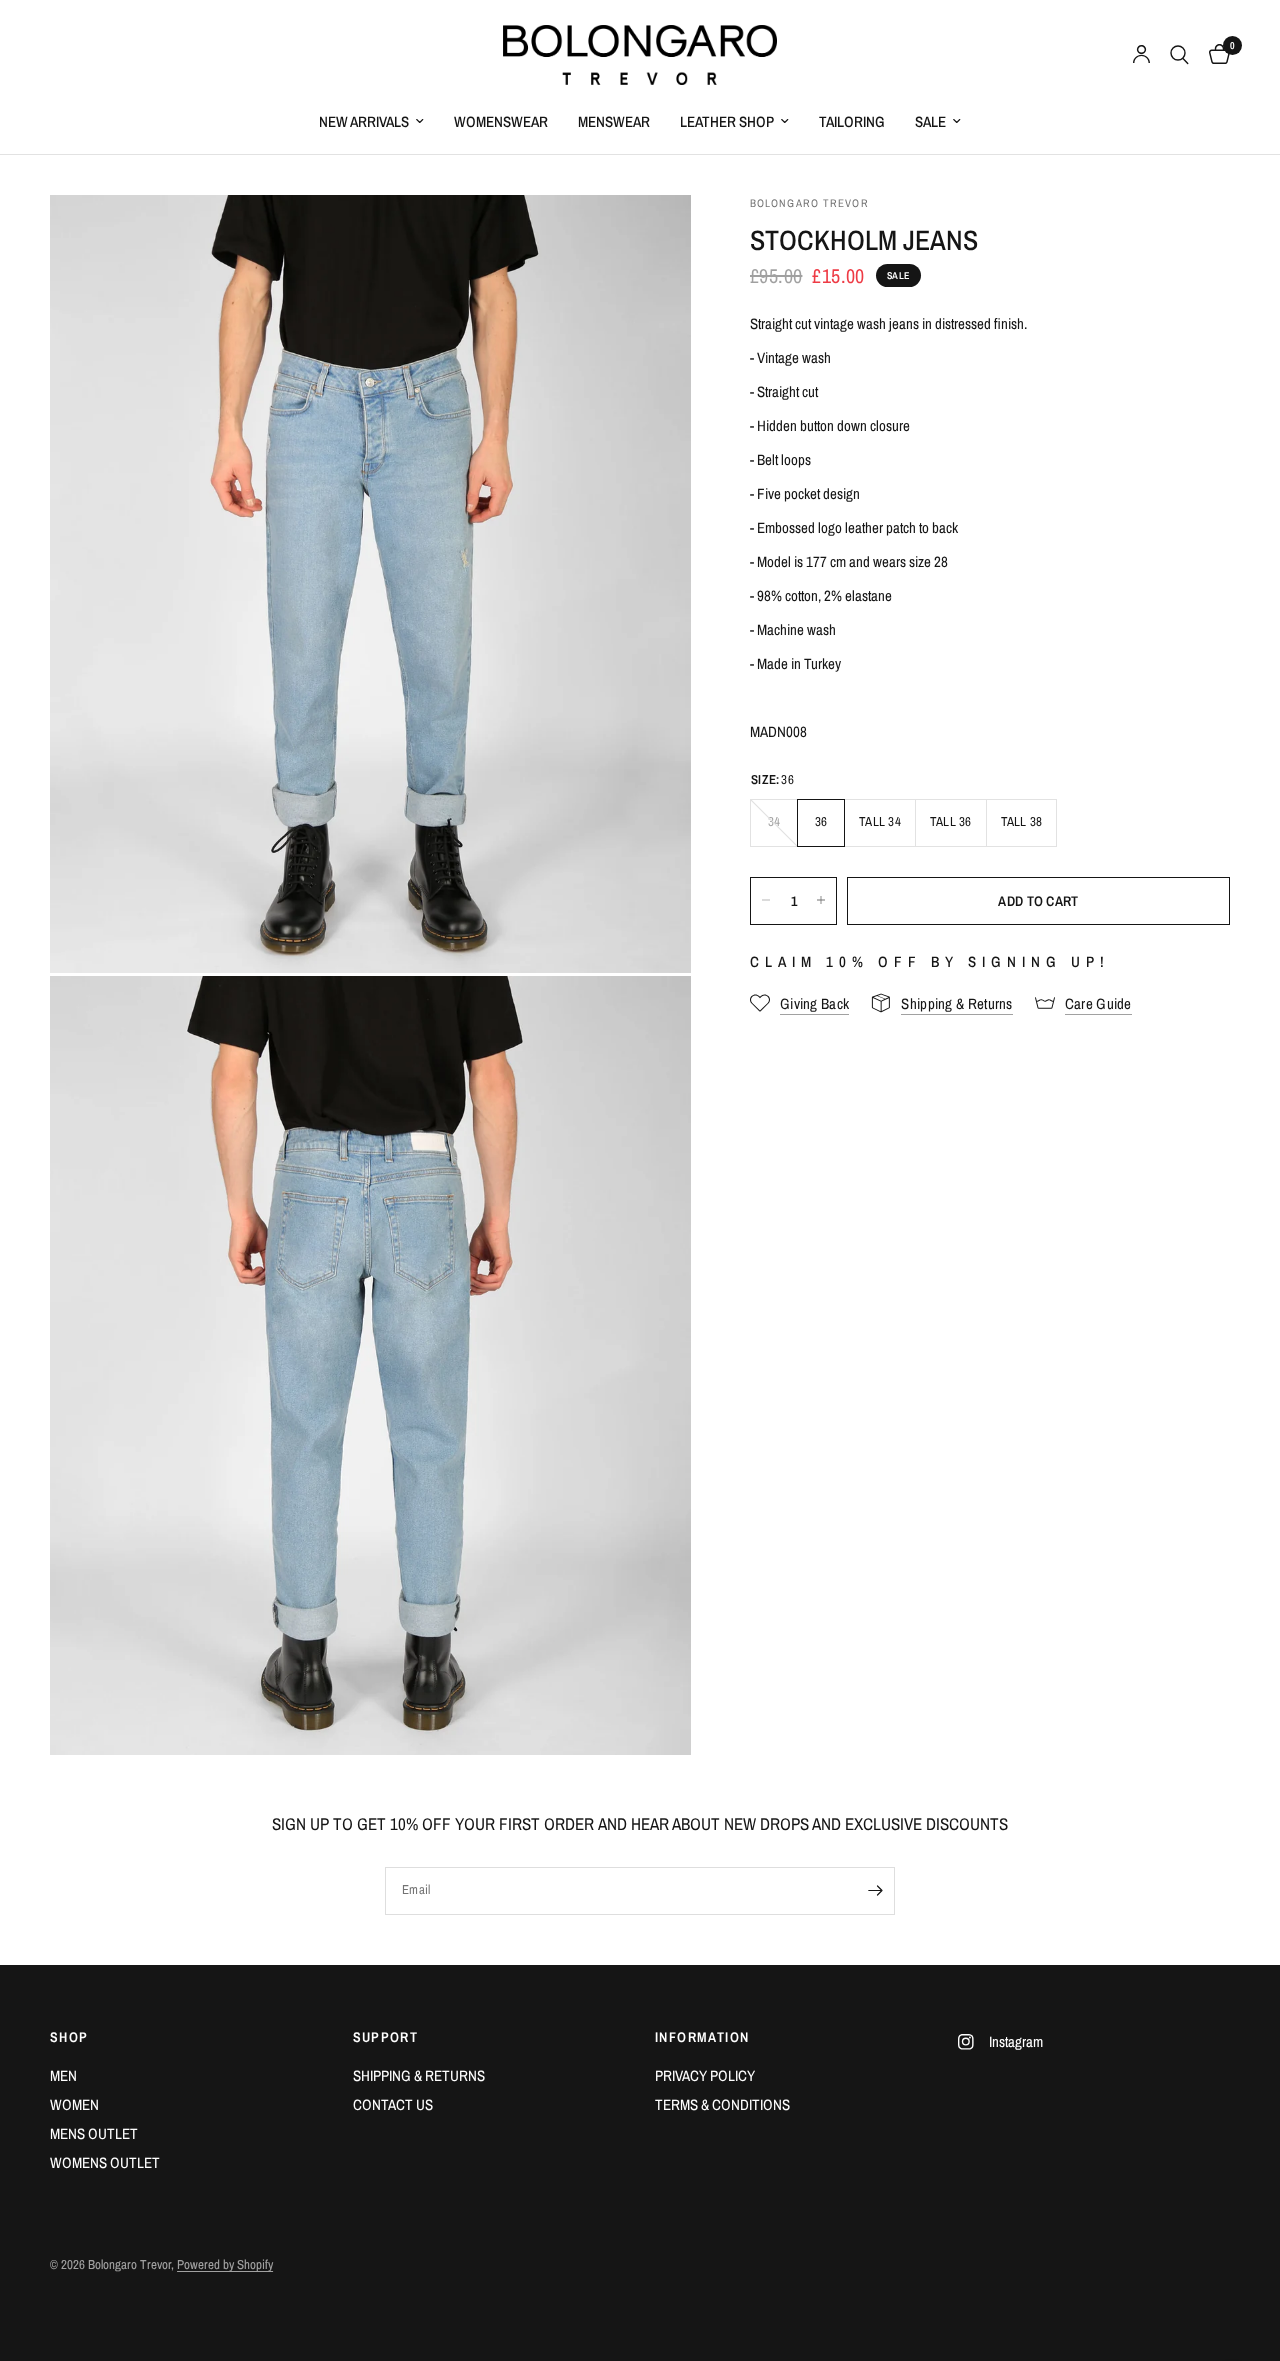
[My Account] (1141, 55)
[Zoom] (649, 237)
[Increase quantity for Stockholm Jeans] (821, 900)
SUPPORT (386, 2037)
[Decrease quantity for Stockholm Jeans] (766, 900)
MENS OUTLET (94, 2133)
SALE (930, 121)
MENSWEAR (614, 121)
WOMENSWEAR (501, 121)
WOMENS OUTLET (105, 2162)
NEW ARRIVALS (364, 121)
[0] (1214, 55)
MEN (63, 2075)
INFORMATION (702, 2037)
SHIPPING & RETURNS (419, 2075)
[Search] (1179, 55)
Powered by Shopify (225, 2264)
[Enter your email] (875, 1891)
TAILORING (852, 121)
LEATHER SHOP (727, 121)
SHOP (69, 2037)
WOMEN (74, 2104)
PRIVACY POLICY (705, 2075)
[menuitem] (371, 122)
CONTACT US (393, 2104)
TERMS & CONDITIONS (722, 2104)
